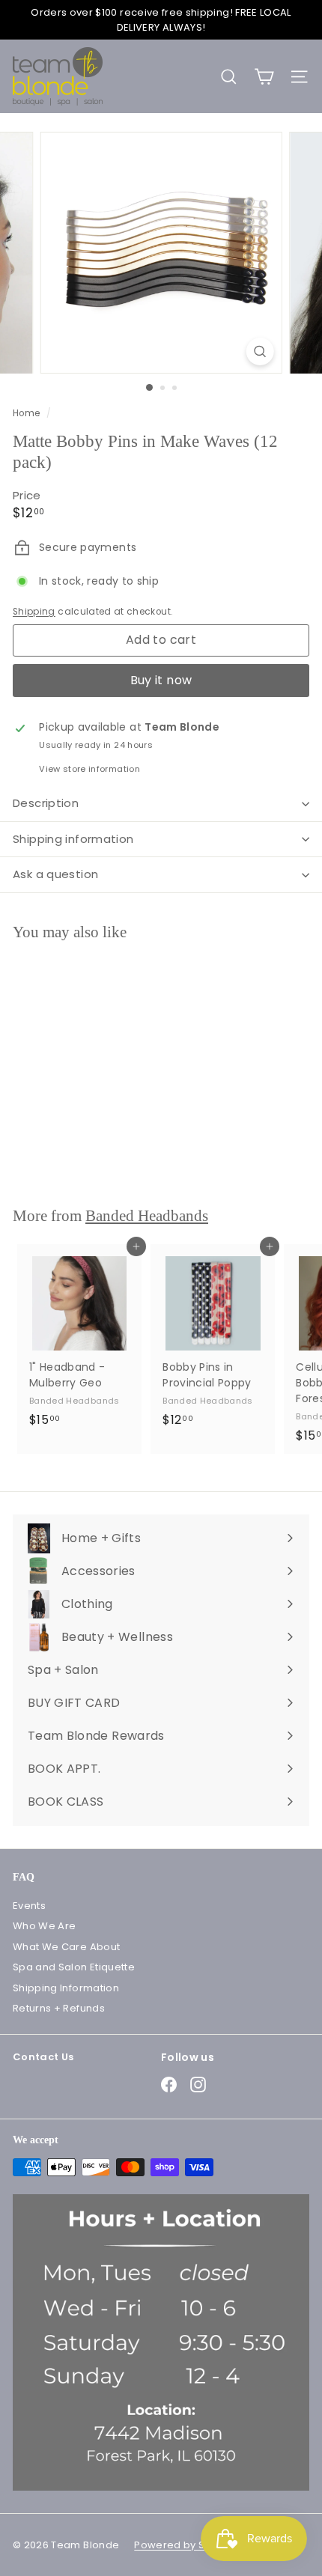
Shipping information (73, 839)
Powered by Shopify (185, 2545)
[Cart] (264, 77)
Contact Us (43, 2057)
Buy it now (161, 680)
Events (29, 1906)
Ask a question (55, 874)
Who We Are (45, 1926)
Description (46, 803)
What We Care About (66, 1947)
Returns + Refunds (59, 2008)
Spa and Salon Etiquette (74, 1967)
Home (28, 413)
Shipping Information (66, 1988)
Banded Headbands (147, 1216)
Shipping (34, 612)
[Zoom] (259, 351)
